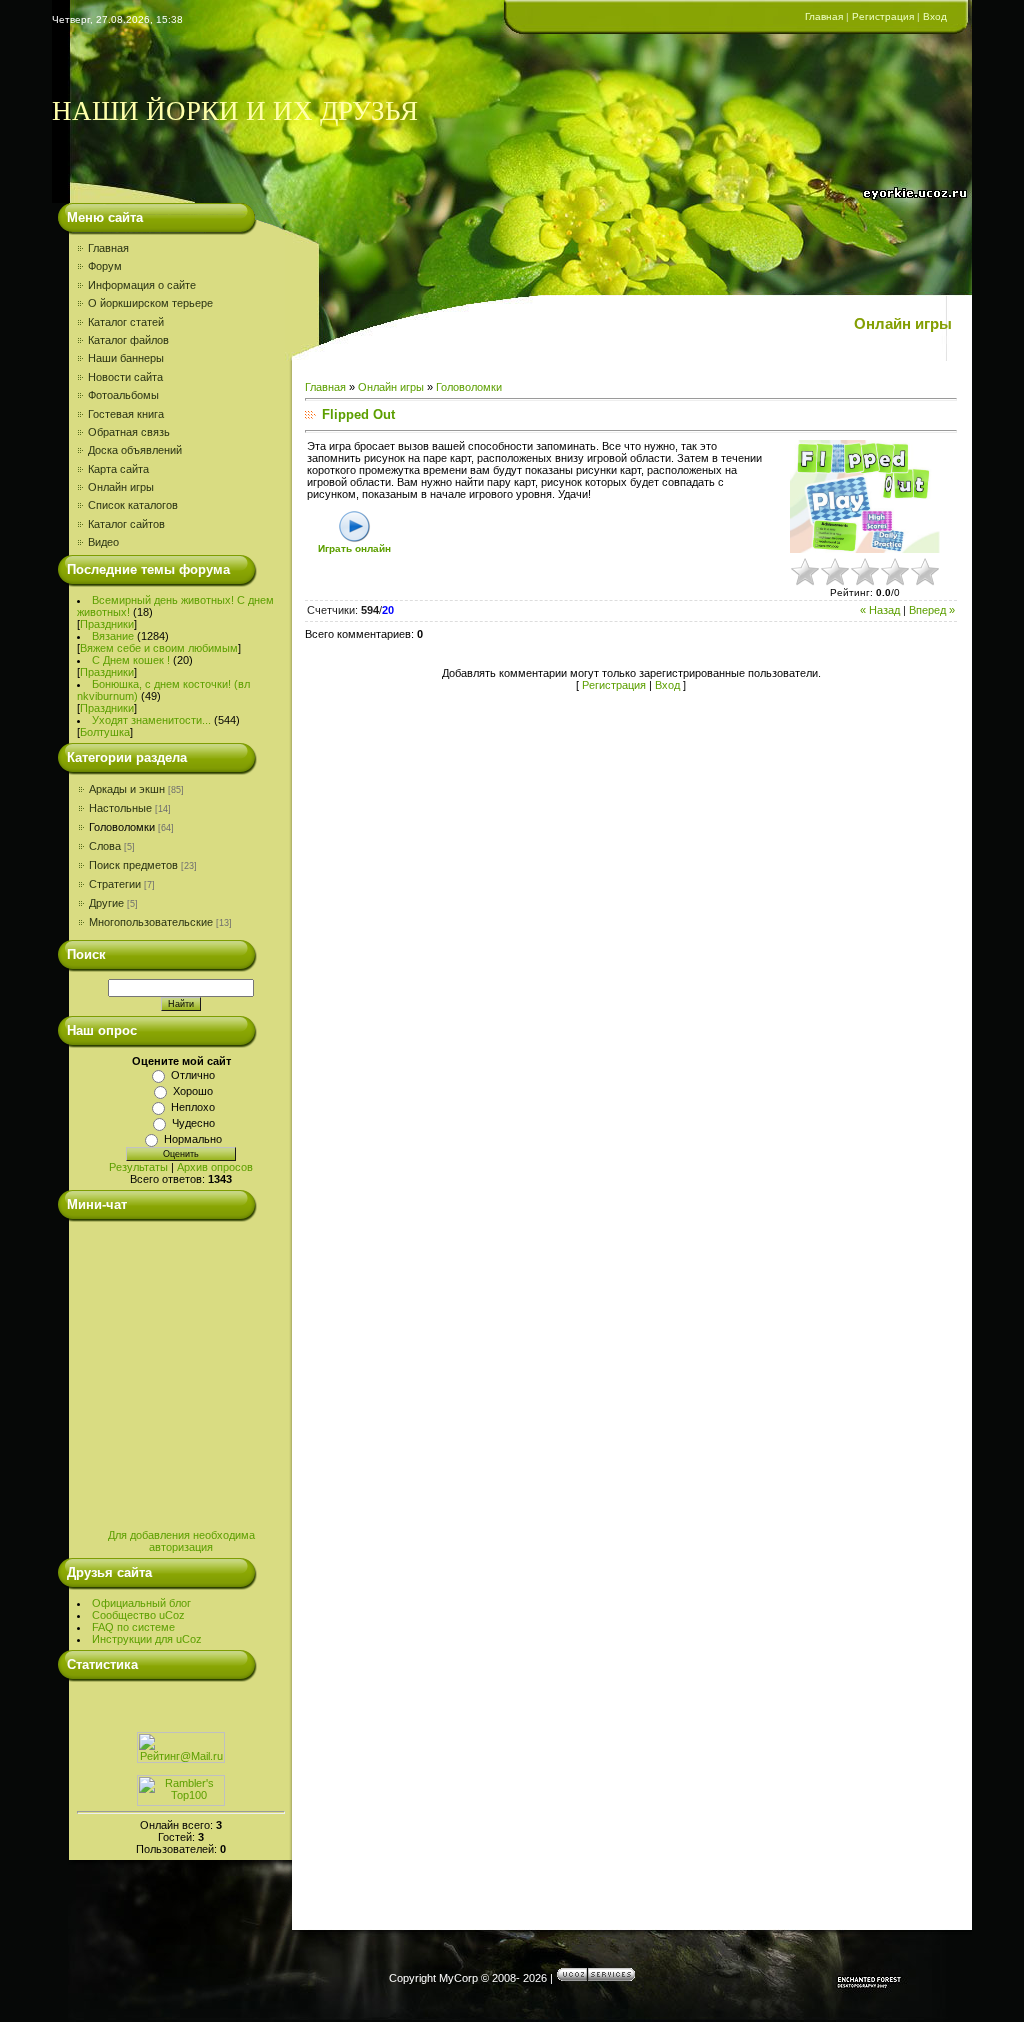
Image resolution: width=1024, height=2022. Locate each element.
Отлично (193, 1075)
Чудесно (193, 1123)
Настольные (120, 808)
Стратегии (115, 884)
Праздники (107, 624)
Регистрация (883, 16)
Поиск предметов (133, 865)
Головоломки (122, 827)
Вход (935, 16)
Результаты (138, 1167)
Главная (824, 16)
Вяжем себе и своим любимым (159, 648)
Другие (106, 903)
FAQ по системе (133, 1627)
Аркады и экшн (127, 789)
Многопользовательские (151, 922)
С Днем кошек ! (131, 660)
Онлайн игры (391, 387)
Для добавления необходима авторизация (181, 1541)
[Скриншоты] (865, 496)
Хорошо (193, 1091)
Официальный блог (141, 1603)
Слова (105, 846)
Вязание (113, 636)
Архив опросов (215, 1167)
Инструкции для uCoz (147, 1639)
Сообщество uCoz (138, 1615)
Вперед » (932, 610)
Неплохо (193, 1107)
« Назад (880, 610)
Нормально (193, 1139)
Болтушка (105, 732)
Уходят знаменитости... (151, 720)
